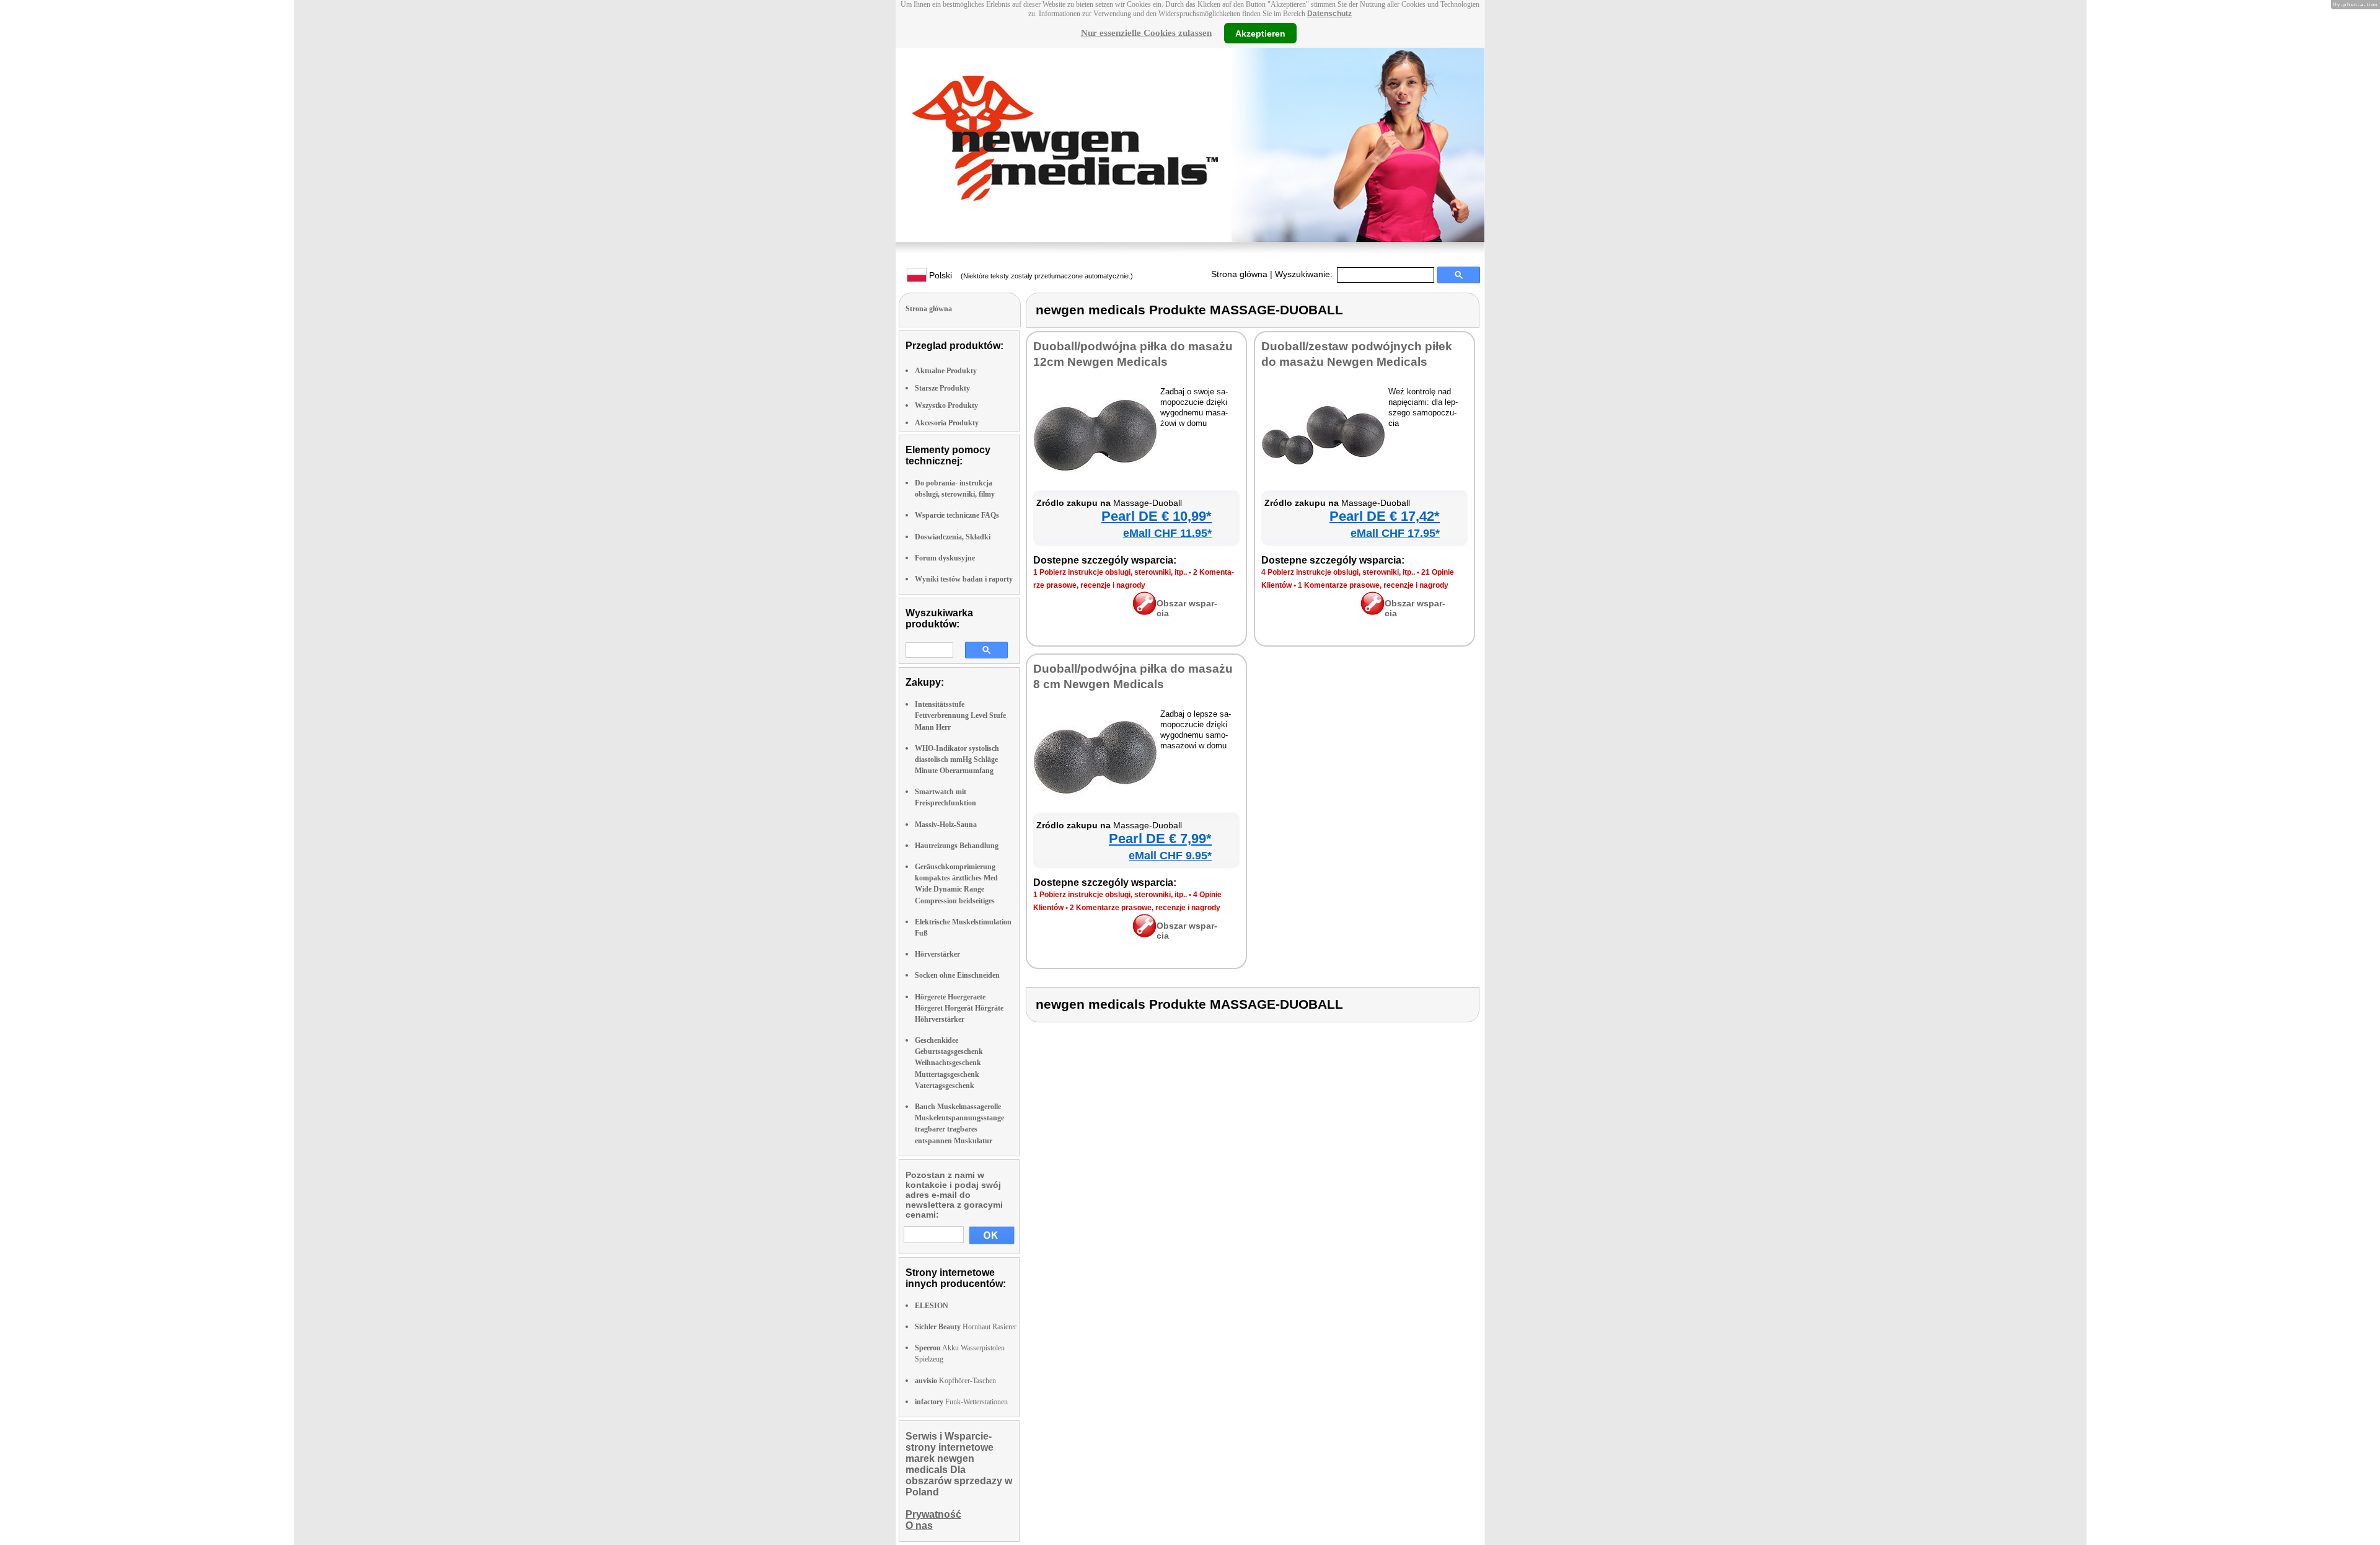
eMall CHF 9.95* (1170, 856)
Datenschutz (1329, 14)
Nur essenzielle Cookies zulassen (1146, 33)
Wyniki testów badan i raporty (964, 579)
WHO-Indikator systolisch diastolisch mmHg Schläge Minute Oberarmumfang (957, 759)
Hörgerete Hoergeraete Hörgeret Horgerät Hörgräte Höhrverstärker (959, 1008)
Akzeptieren (1260, 33)
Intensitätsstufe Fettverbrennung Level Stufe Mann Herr (960, 715)
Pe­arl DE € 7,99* (1160, 839)
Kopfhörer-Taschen (955, 1381)
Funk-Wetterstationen (961, 1402)
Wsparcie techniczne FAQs (957, 515)
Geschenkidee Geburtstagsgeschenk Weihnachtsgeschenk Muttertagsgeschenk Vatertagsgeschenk (949, 1063)
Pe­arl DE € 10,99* (1157, 516)
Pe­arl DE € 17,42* (1385, 516)
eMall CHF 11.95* (1167, 533)
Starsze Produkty (942, 388)
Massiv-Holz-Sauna (946, 825)
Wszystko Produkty (946, 405)
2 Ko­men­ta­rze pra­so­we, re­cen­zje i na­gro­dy (1145, 908)
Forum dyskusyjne (945, 558)
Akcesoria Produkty (947, 423)
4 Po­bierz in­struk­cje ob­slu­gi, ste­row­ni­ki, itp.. (1338, 572)
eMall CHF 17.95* (1395, 533)
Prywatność (933, 1514)
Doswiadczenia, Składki (953, 537)
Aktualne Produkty (946, 371)
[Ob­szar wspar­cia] (1144, 612)
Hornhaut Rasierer (966, 1327)
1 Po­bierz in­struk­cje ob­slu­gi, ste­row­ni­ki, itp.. (1110, 572)
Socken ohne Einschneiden (957, 975)
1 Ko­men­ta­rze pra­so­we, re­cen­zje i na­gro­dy (1373, 585)
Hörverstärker (937, 954)
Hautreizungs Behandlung (957, 846)
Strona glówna (1239, 274)
